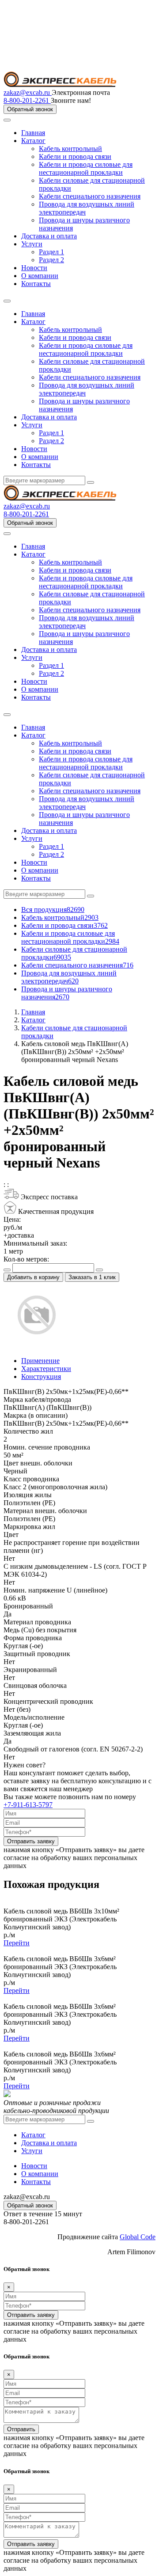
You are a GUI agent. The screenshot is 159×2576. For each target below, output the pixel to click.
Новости (34, 268)
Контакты (36, 284)
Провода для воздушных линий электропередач (69, 977)
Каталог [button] (33, 322)
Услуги (32, 244)
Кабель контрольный (70, 149)
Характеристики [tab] (46, 1369)
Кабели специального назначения (90, 196)
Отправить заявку (31, 1841)
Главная (33, 133)
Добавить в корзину (33, 1277)
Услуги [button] (32, 425)
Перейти (17, 1943)
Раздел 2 (51, 260)
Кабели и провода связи (75, 156)
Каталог (33, 141)
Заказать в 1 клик (92, 1277)
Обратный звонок (30, 109)
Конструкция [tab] (41, 1377)
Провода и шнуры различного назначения (67, 993)
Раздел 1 (51, 252)
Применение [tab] (40, 1361)
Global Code (138, 2237)
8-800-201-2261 (27, 100)
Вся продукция (53, 910)
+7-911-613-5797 (28, 1805)
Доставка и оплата (49, 236)
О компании (40, 276)
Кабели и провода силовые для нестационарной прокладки (86, 168)
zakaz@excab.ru (28, 92)
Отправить (21, 2429)
